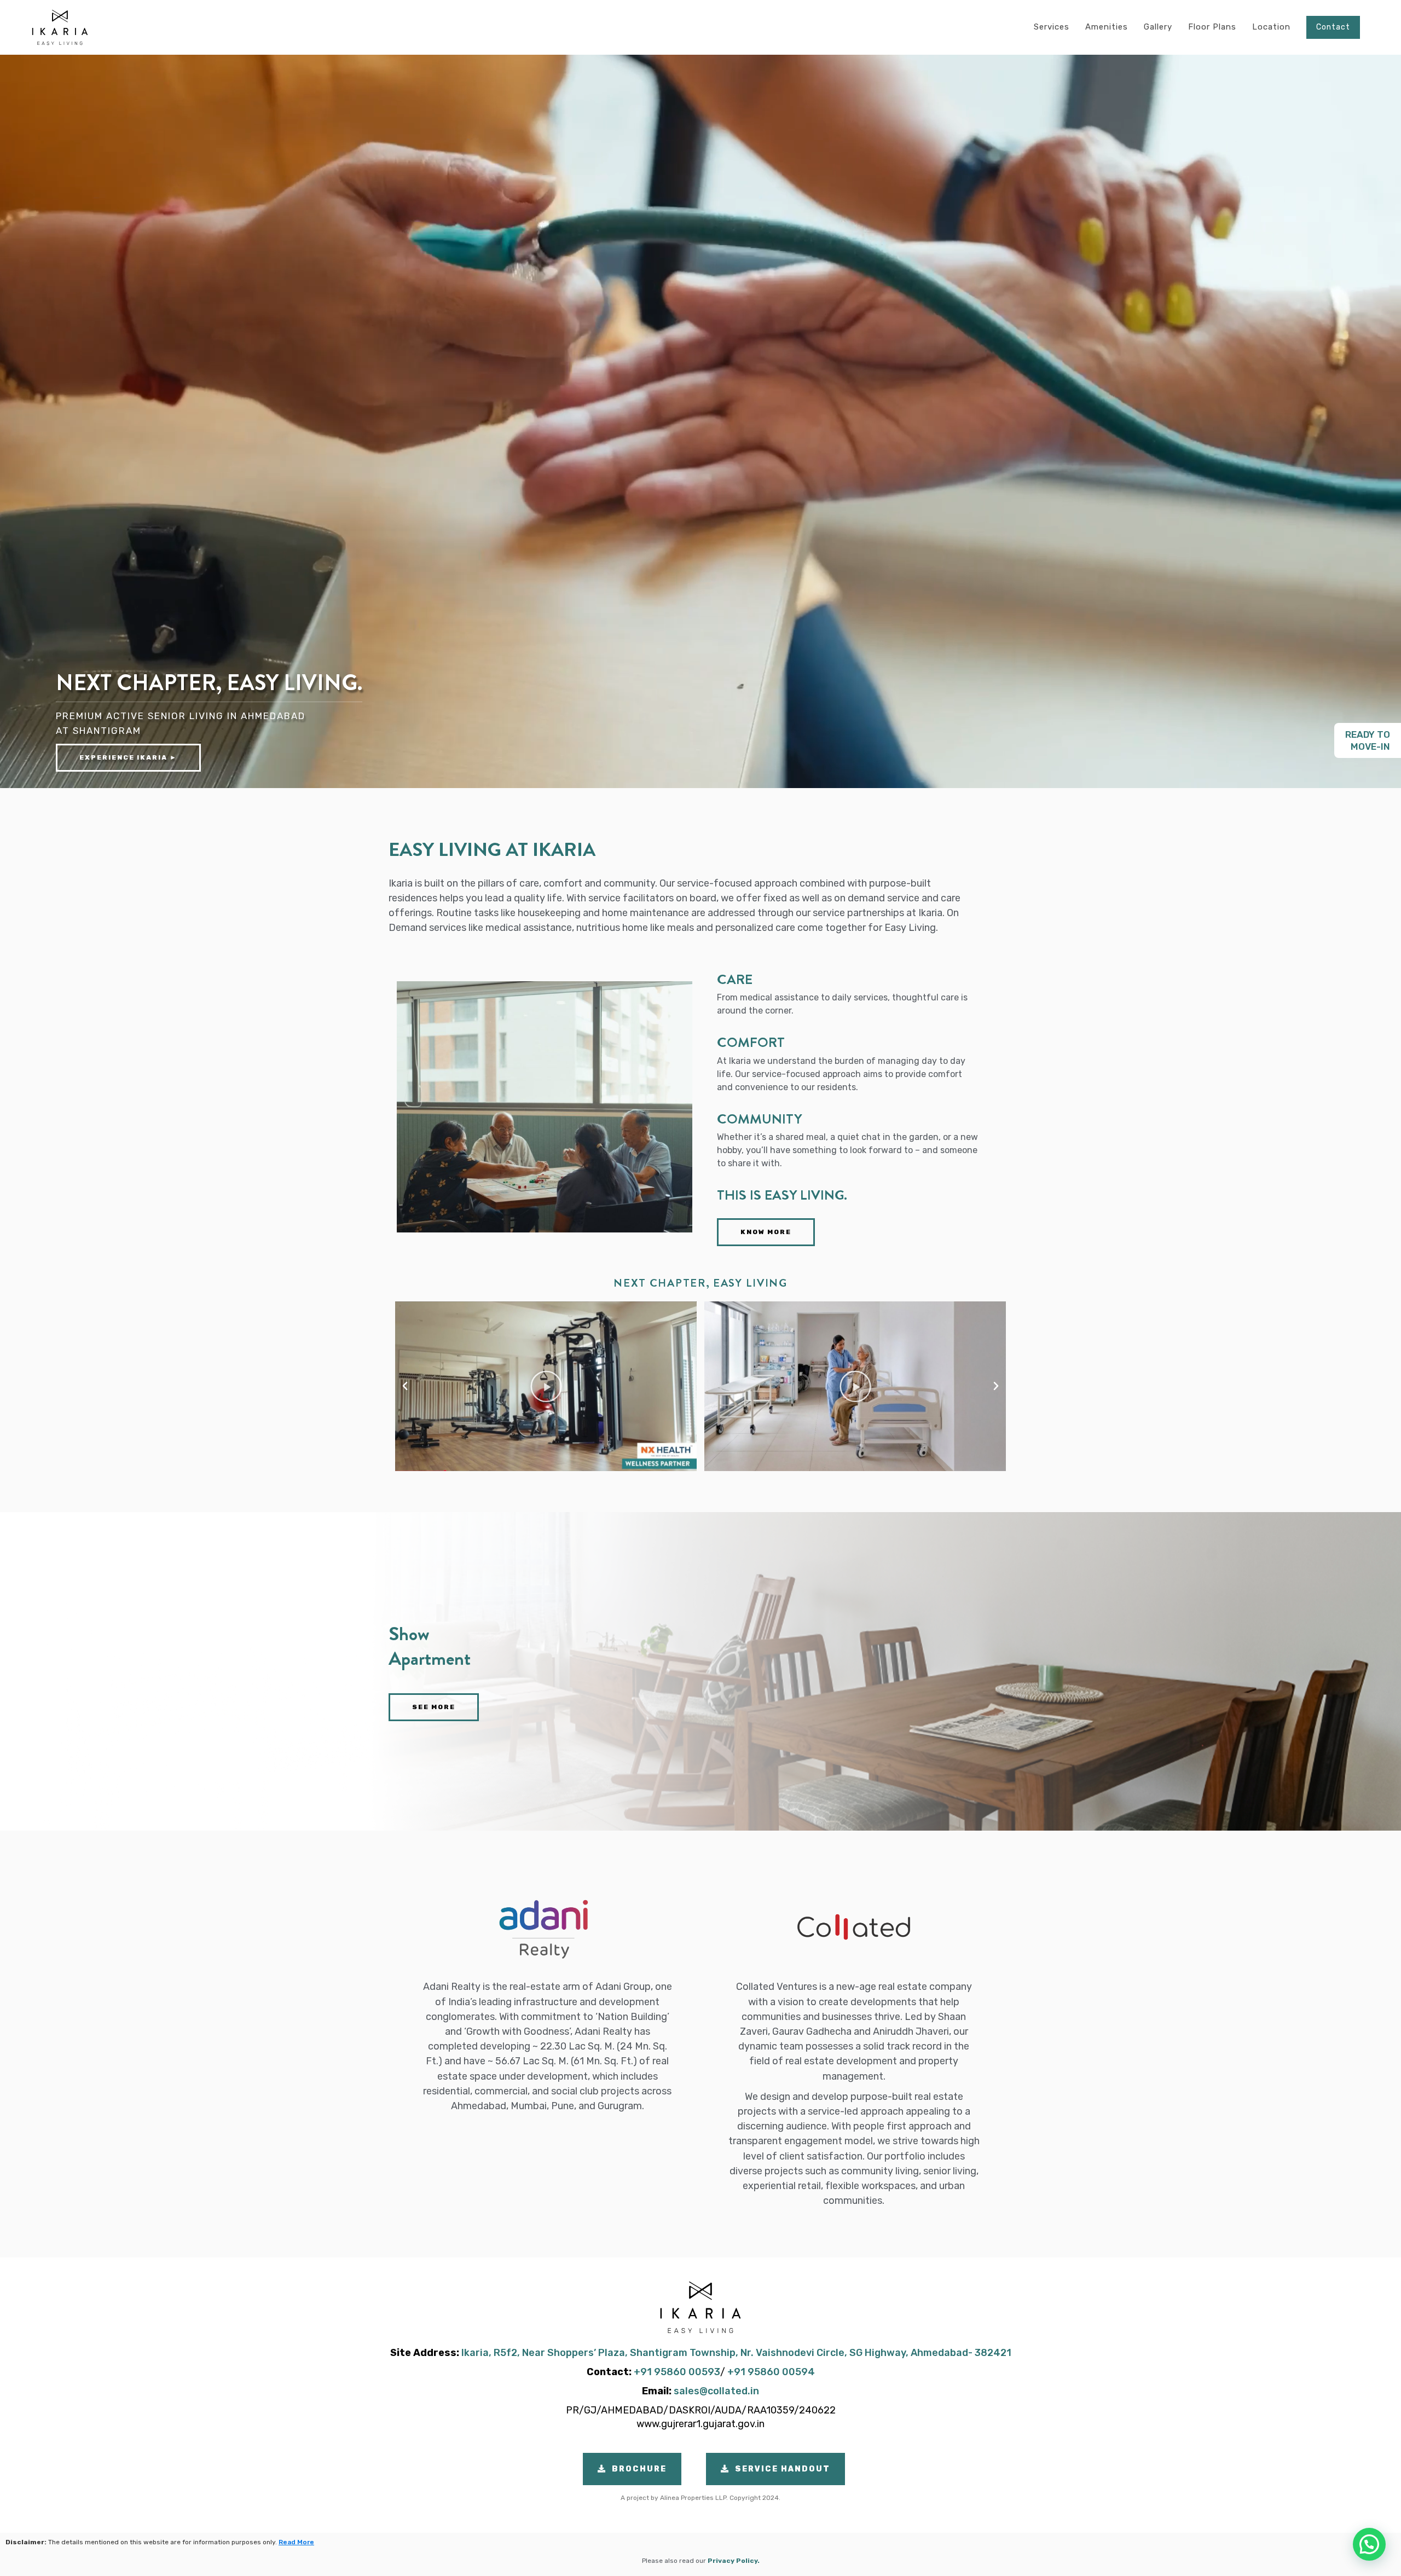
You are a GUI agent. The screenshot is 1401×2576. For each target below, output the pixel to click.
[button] (405, 1386)
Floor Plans (1212, 27)
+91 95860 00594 (771, 2372)
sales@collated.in (716, 2391)
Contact (1333, 27)
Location (1271, 27)
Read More (296, 2542)
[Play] (546, 1386)
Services (1052, 27)
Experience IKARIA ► (128, 757)
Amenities (1107, 27)
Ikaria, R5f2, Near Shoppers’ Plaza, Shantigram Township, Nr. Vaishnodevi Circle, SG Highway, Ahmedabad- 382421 (736, 2353)
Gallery (1158, 27)
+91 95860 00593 (677, 2372)
